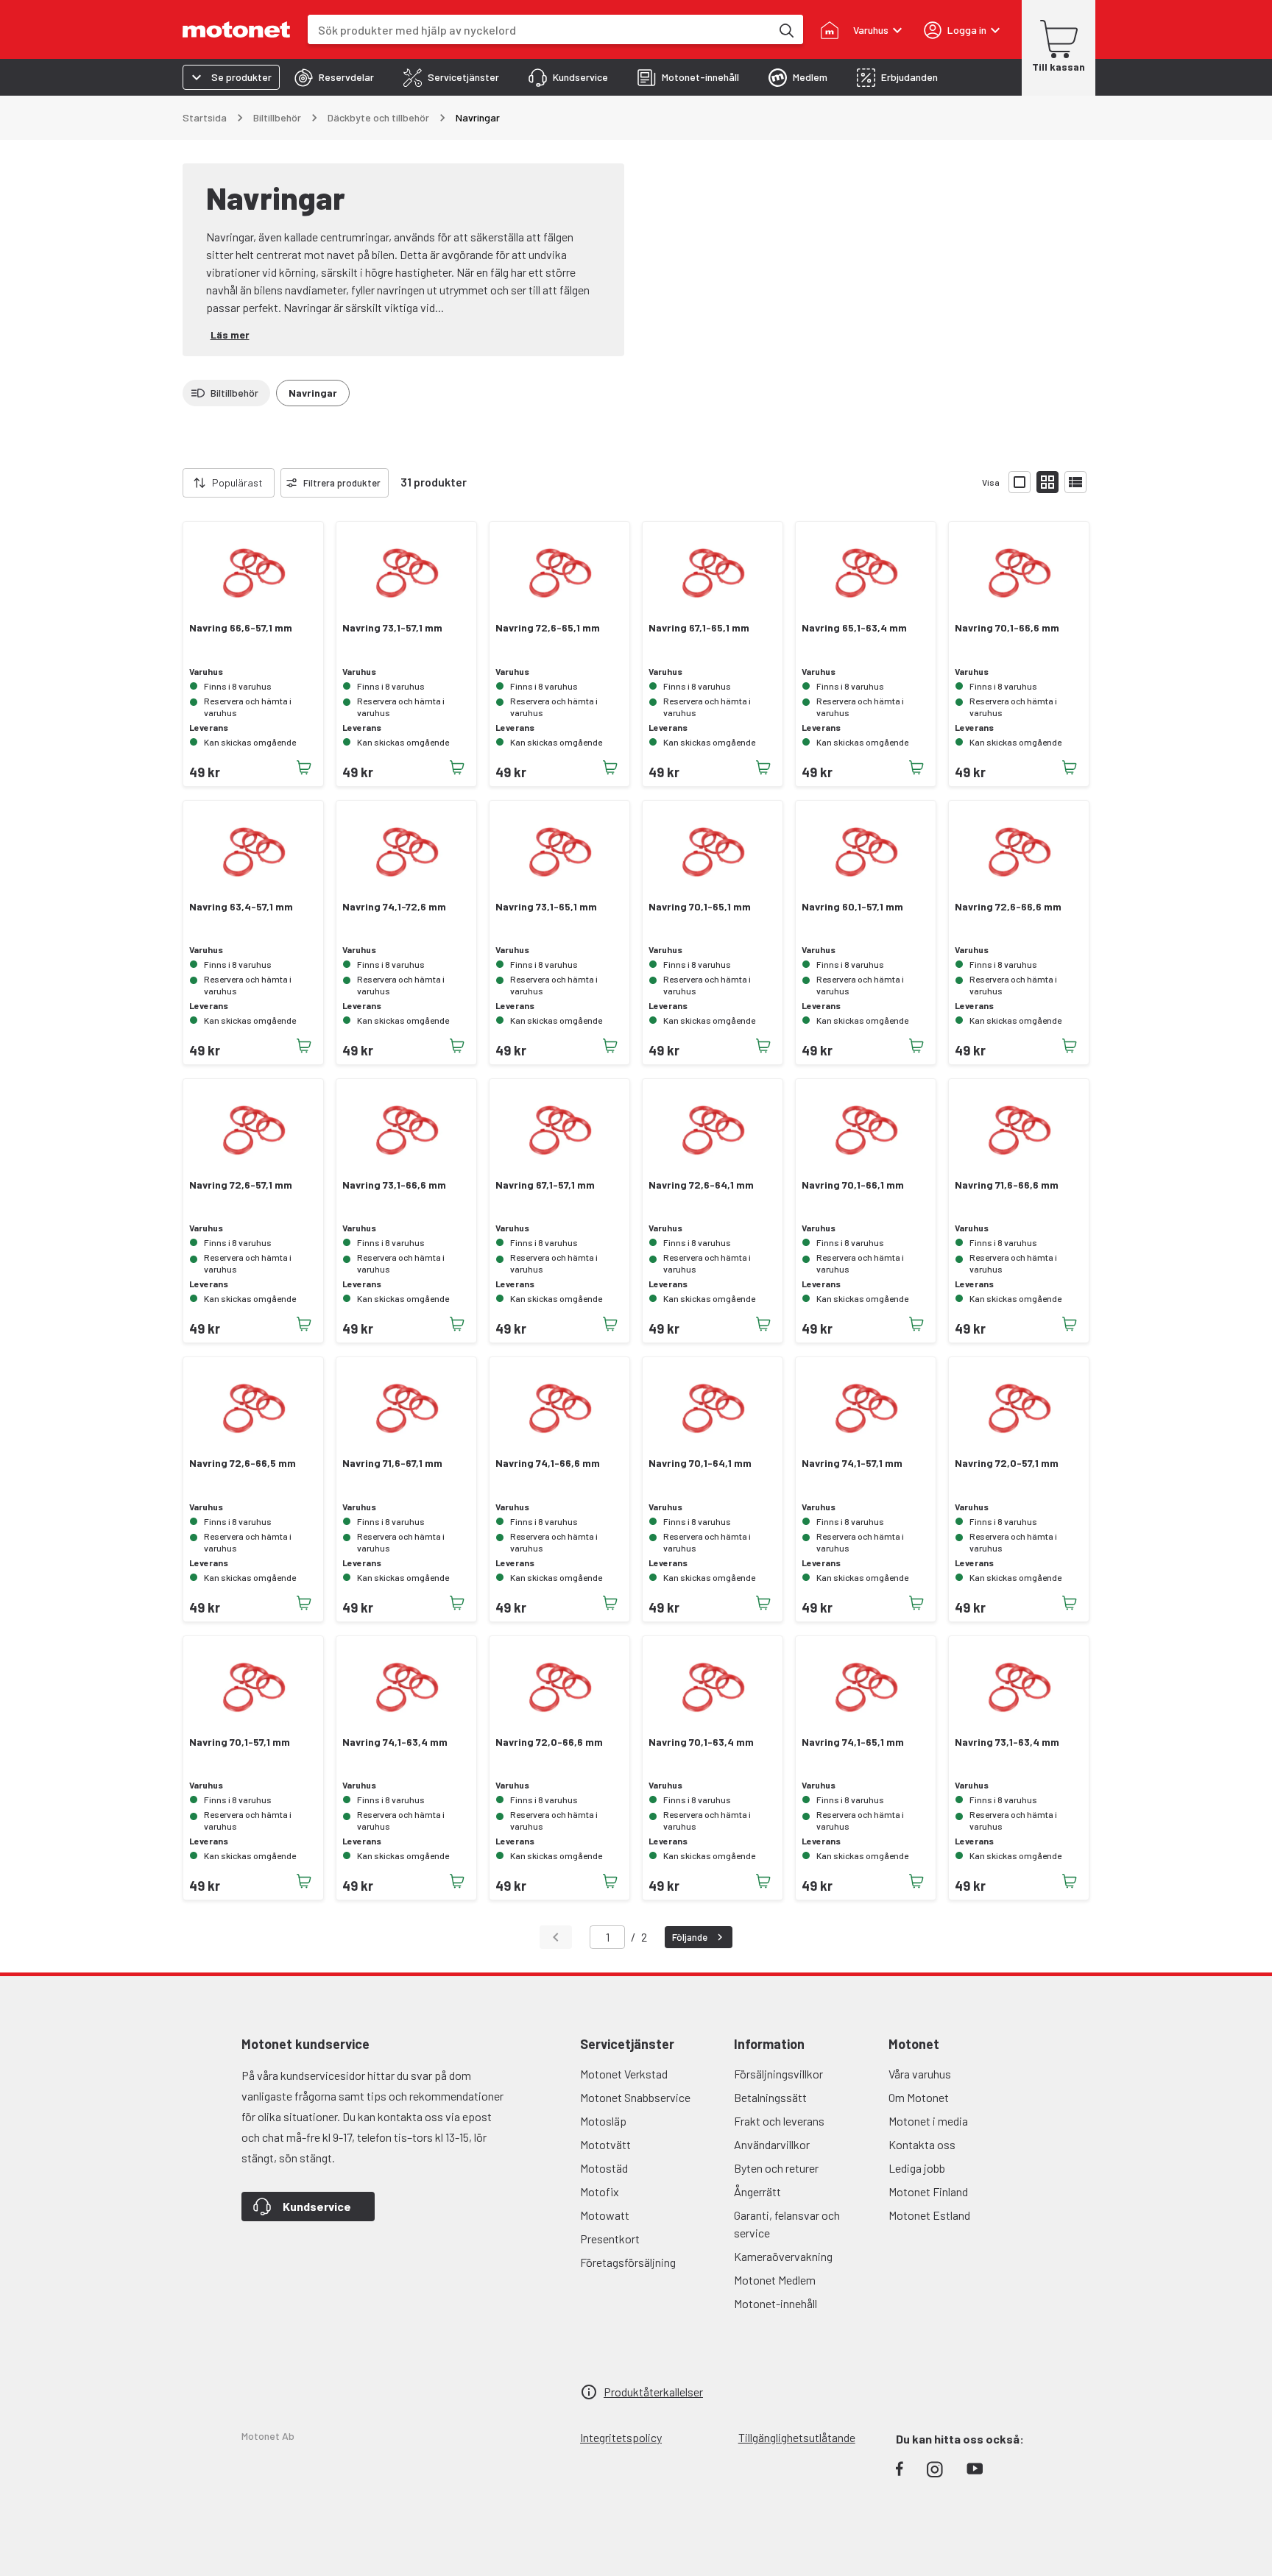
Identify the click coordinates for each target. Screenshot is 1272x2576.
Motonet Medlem (775, 2280)
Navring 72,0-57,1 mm (1007, 1463)
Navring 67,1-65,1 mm (699, 628)
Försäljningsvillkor (778, 2074)
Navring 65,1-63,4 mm (854, 628)
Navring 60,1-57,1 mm (852, 907)
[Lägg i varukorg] (304, 768)
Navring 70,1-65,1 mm (700, 907)
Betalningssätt (770, 2097)
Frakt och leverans (779, 2121)
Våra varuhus (920, 2074)
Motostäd (604, 2168)
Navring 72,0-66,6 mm (549, 1742)
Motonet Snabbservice (635, 2097)
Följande (690, 1937)
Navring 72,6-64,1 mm (701, 1185)
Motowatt (605, 2215)
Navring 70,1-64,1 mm (700, 1463)
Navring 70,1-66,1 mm (853, 1185)
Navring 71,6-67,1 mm (392, 1463)
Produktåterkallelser (653, 2392)
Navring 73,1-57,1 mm (392, 628)
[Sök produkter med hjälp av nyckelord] (785, 29)
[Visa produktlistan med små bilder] (1047, 482)
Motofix (600, 2191)
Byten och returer (776, 2168)
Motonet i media (928, 2121)
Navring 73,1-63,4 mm (1007, 1742)
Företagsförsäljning (628, 2262)
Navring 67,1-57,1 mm (545, 1185)
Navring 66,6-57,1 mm (241, 628)
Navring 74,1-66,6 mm (548, 1463)
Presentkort (610, 2239)
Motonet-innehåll (775, 2303)
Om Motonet (919, 2097)
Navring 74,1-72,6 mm (394, 907)
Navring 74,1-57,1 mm (852, 1463)
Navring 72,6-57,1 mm (241, 1185)
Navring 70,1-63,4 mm (701, 1742)
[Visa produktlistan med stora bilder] (1020, 482)
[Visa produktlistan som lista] (1075, 482)
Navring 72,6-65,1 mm (548, 628)
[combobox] (539, 30)
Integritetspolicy (621, 2437)
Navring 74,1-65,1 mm (853, 1742)
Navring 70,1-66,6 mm (1007, 628)
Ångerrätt (757, 2191)
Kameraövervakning (783, 2256)
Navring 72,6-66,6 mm (1008, 907)
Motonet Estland (929, 2215)
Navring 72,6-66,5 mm (243, 1463)
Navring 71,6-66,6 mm (1007, 1185)
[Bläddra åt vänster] (174, 483)
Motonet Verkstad (624, 2074)
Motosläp (603, 2121)
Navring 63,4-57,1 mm (241, 907)
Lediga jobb (917, 2168)
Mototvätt (605, 2144)
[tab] (334, 77)
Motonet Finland (928, 2191)
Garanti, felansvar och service (787, 2224)
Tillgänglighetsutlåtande (797, 2437)
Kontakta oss (922, 2144)
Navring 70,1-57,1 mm (240, 1742)
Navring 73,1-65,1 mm (546, 907)
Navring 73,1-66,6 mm (394, 1185)
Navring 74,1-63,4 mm (395, 1742)
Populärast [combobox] (237, 482)
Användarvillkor (772, 2144)
